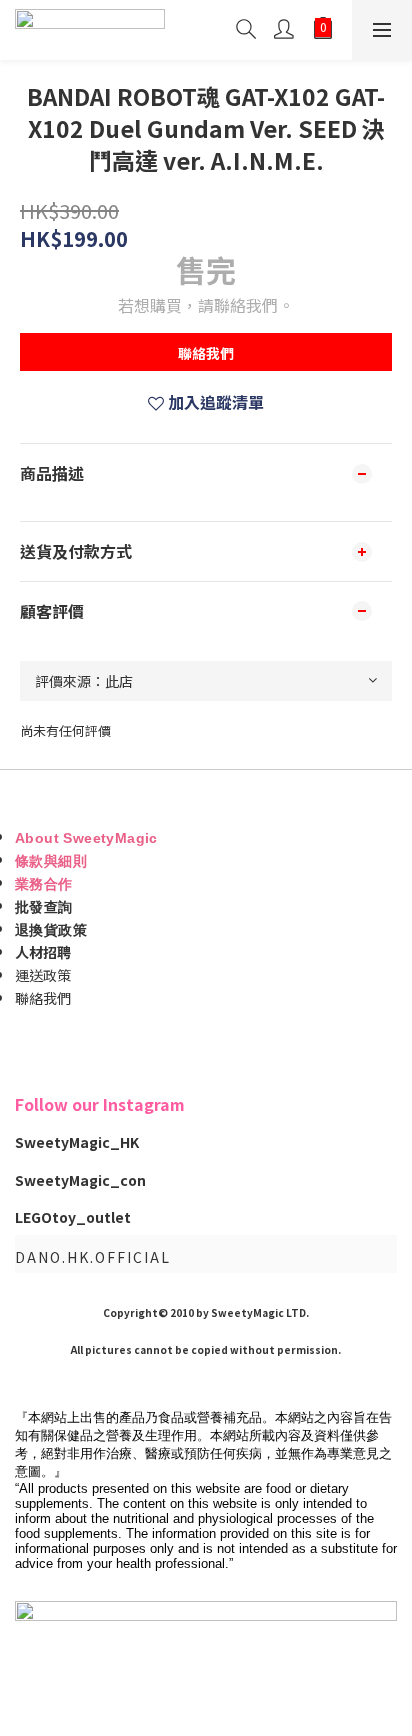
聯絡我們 (206, 353)
